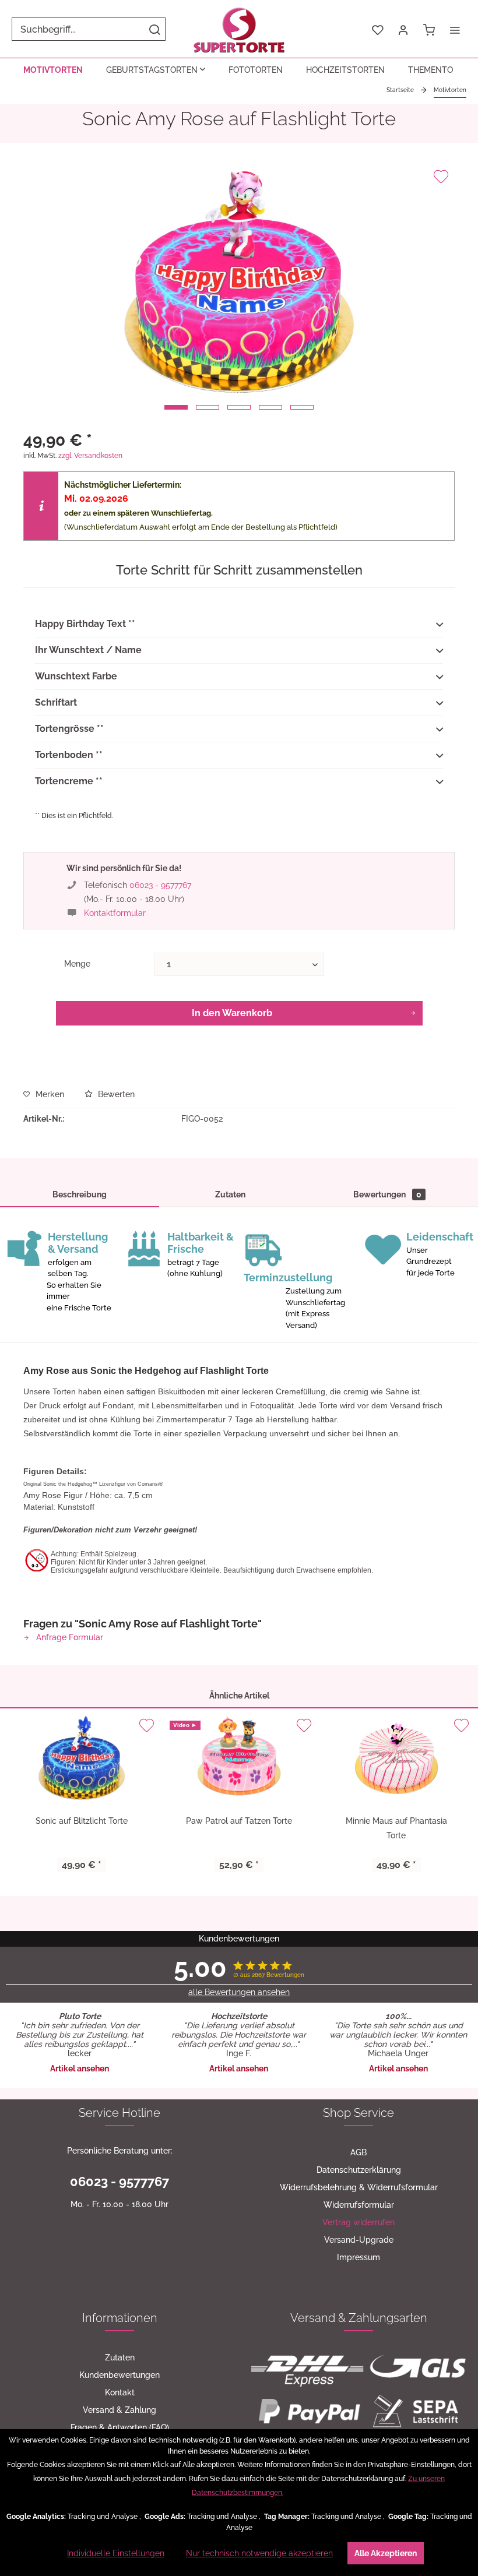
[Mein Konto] (403, 29)
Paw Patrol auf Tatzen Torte (239, 1821)
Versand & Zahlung (119, 2410)
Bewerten (115, 1094)
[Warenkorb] (429, 29)
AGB (358, 2152)
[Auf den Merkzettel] (441, 177)
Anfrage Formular (68, 1637)
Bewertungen (387, 1194)
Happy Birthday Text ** (85, 624)
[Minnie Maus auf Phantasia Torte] (396, 1759)
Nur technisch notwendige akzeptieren (259, 2553)
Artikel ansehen (80, 2068)
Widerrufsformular (359, 2205)
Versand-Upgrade (359, 2240)
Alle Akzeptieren (386, 2553)
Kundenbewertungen (119, 2375)
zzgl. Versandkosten (90, 456)
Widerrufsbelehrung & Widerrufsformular (359, 2187)
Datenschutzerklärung (359, 2170)
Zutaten (230, 1194)
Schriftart (56, 702)
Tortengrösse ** (69, 729)
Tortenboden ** (69, 755)
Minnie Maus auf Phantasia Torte (396, 1828)
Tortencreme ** (69, 781)
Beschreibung (80, 1194)
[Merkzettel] (378, 29)
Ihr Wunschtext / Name (88, 650)
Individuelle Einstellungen (116, 2553)
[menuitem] (89, 29)
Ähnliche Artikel (239, 1696)
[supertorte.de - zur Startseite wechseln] (239, 29)
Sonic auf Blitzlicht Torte (82, 1821)
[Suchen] (154, 29)
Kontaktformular (115, 913)
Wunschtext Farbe (76, 676)
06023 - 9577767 (160, 885)
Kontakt (120, 2392)
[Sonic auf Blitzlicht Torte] (82, 1759)
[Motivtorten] (53, 70)
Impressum (358, 2257)
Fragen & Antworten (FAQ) (120, 2427)
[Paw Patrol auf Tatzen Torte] (239, 1759)
